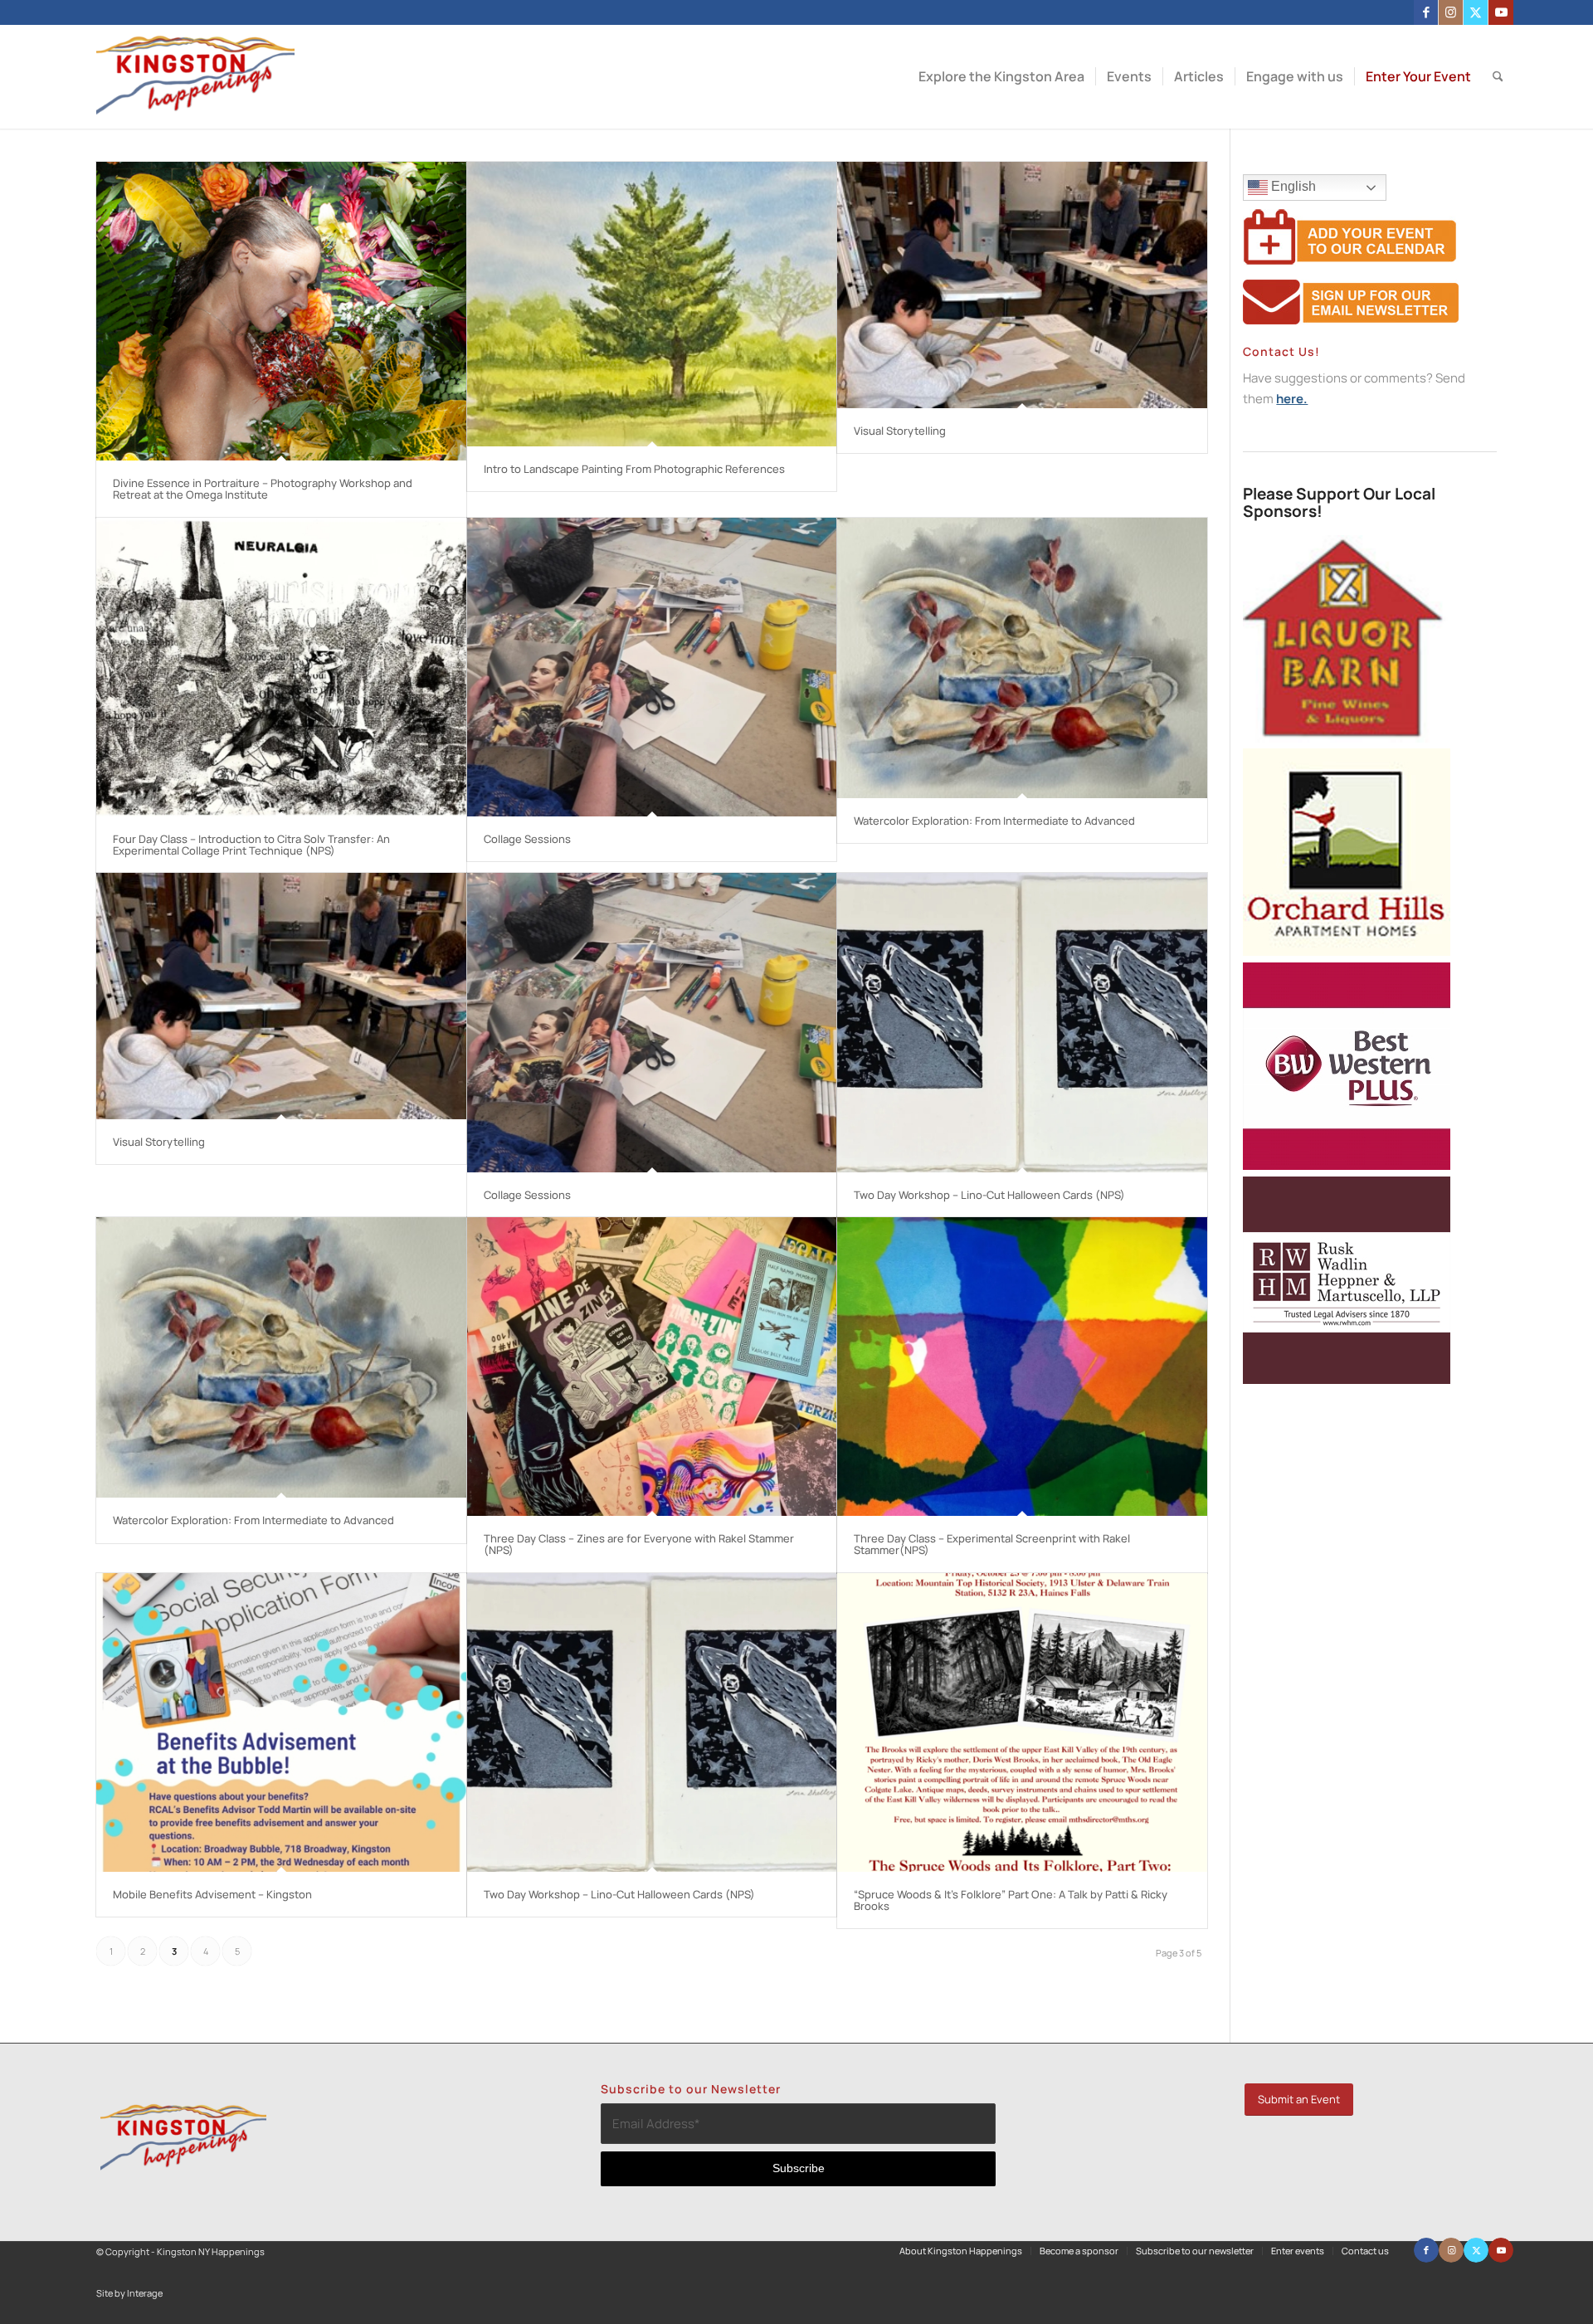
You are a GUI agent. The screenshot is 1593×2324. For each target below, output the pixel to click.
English (1292, 186)
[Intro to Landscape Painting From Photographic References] (652, 304)
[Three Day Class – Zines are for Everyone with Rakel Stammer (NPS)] (652, 1367)
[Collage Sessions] (652, 667)
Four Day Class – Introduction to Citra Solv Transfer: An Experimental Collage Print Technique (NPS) (251, 845)
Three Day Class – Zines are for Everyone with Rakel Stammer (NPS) (639, 1544)
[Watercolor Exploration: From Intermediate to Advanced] (1022, 658)
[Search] (1498, 77)
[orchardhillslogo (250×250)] (1347, 951)
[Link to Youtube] (1501, 12)
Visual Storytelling (900, 431)
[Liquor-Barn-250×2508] (1347, 738)
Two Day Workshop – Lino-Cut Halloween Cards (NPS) (989, 1195)
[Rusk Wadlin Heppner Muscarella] (1347, 1379)
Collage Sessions (527, 839)
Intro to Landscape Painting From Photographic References (634, 469)
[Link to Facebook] (1426, 12)
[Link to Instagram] (1451, 12)
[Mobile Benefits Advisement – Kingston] (281, 1722)
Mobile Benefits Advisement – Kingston (212, 1894)
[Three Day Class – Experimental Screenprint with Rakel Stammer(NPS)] (1022, 1367)
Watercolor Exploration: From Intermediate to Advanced (994, 821)
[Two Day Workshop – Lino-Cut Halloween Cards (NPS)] (1022, 1022)
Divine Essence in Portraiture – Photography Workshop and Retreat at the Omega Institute (263, 489)
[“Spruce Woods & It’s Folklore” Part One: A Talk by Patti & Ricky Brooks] (1022, 1722)
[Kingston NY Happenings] (195, 77)
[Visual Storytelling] (1022, 285)
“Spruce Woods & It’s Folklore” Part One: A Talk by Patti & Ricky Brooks (1011, 1900)
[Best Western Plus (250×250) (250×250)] (1347, 1165)
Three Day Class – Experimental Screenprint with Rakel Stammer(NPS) (992, 1544)
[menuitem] (1001, 77)
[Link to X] (1476, 12)
